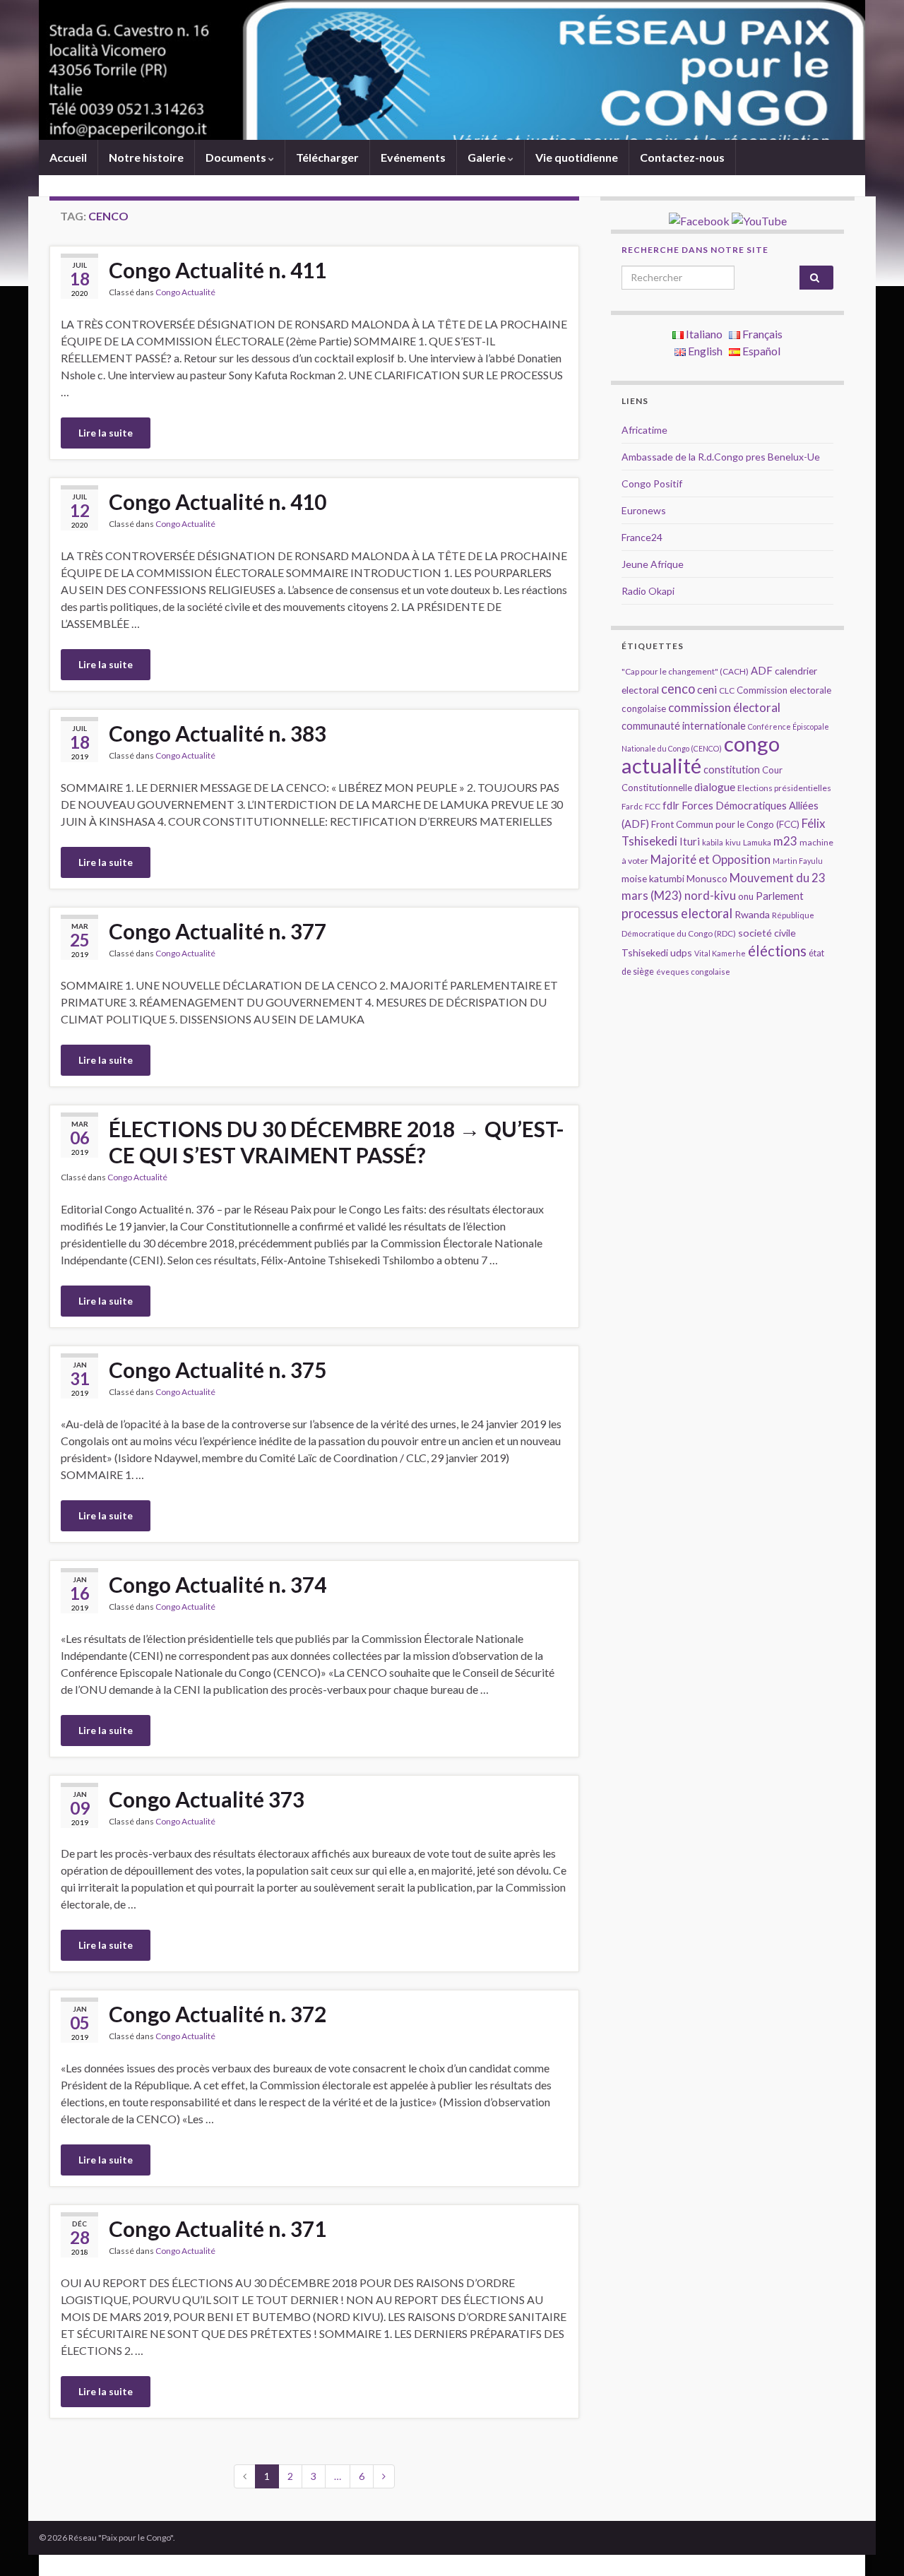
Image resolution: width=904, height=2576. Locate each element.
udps (681, 952)
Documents (237, 157)
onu (746, 896)
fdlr (671, 805)
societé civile (767, 933)
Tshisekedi (645, 952)
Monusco (707, 878)
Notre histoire (146, 157)
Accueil (68, 157)
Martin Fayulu (798, 861)
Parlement (780, 896)
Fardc (632, 806)
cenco (678, 689)
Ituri (690, 841)
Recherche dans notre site (695, 250)
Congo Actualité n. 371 (218, 2228)
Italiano (703, 334)
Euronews (644, 510)
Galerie (488, 157)
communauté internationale (684, 726)
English (704, 351)
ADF (762, 670)
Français (761, 334)
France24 (642, 537)
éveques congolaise (693, 972)
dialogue (715, 787)
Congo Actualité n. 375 (218, 1370)
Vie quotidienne (577, 157)
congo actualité (701, 754)
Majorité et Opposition (710, 860)
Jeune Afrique (653, 564)
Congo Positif (652, 483)
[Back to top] (872, 2544)
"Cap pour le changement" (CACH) (685, 671)
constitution (732, 770)
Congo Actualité (185, 292)
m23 (785, 841)
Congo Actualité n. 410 (218, 501)
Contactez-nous (682, 157)
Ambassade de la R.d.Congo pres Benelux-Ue (721, 457)
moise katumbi (653, 878)
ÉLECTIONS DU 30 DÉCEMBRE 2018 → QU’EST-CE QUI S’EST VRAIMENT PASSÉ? (337, 1142)
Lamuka (757, 842)
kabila (713, 842)
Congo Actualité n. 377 (218, 931)
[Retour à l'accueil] (452, 70)
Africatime (644, 430)
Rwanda (752, 914)
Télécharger (327, 157)
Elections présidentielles (784, 788)
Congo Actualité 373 (207, 1799)
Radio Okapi (648, 591)
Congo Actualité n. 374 (218, 1584)
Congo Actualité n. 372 (218, 2014)
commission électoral (724, 707)
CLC (727, 690)
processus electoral (677, 913)
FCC (653, 806)
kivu (733, 842)
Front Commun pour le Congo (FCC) (725, 824)
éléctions (777, 951)
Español (760, 351)
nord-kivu (710, 896)
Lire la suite (106, 433)
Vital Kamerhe (720, 953)
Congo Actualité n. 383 (218, 733)
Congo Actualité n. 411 (218, 270)
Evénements (413, 157)
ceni (707, 689)
